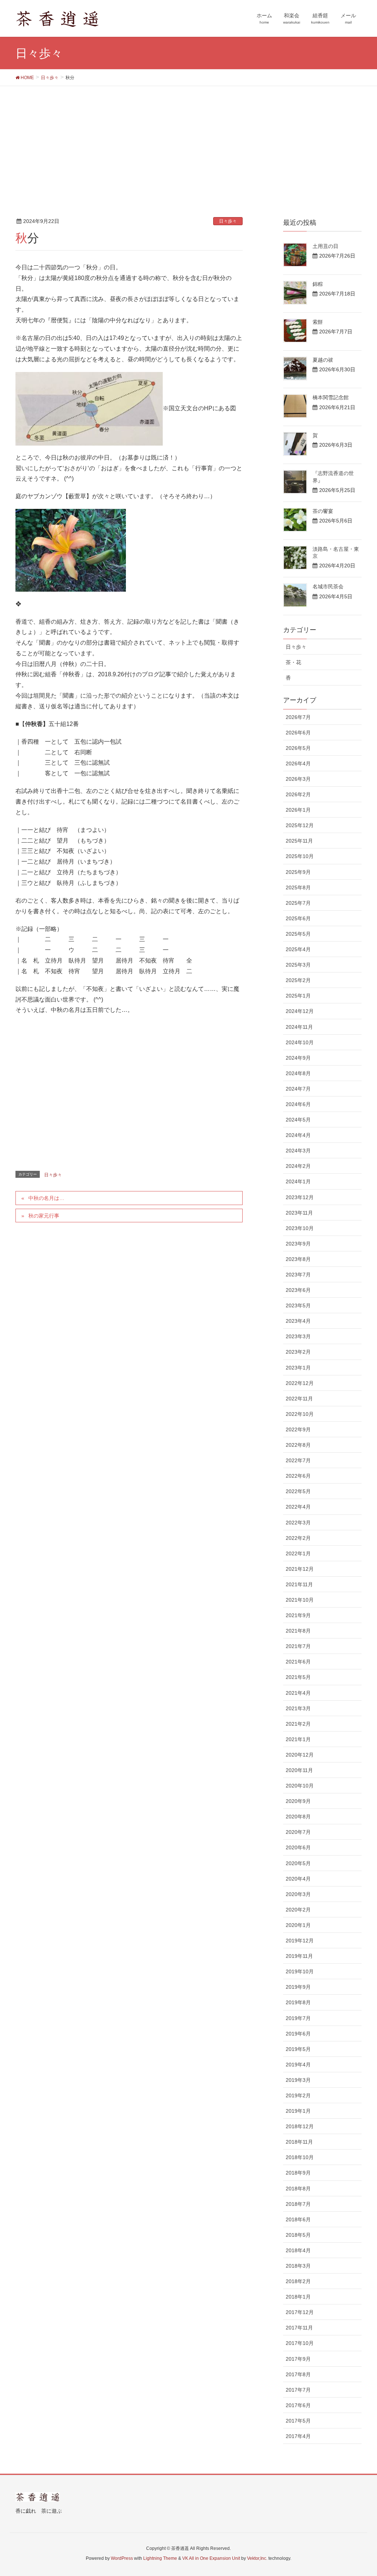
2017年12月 (300, 2312)
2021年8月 (298, 1631)
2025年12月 (300, 825)
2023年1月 (298, 1368)
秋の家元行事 (44, 1216)
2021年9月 (298, 1615)
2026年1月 (298, 810)
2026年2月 (298, 794)
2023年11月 (299, 1213)
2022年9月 (298, 1429)
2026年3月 (298, 779)
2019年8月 (298, 2002)
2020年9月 (298, 1801)
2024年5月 (298, 1120)
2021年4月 (298, 1693)
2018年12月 (300, 2126)
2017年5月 (298, 2421)
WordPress (122, 2558)
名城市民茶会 (328, 587)
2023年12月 (300, 1197)
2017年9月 (298, 2359)
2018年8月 (298, 2189)
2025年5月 (298, 934)
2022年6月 (298, 1476)
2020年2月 (298, 1910)
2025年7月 (298, 903)
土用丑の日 (325, 246)
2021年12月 (300, 1569)
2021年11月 (299, 1584)
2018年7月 (298, 2204)
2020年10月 (300, 1786)
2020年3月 (298, 1894)
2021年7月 (298, 1646)
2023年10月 (300, 1228)
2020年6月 (298, 1847)
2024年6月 (298, 1104)
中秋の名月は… (46, 1198)
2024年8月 (298, 1073)
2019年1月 (298, 2111)
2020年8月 (298, 1817)
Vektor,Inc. (257, 2558)
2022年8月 (298, 1445)
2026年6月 (298, 733)
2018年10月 (300, 2157)
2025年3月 (298, 965)
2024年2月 (298, 1166)
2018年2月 (298, 2281)
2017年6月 (298, 2405)
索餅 (318, 322)
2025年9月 (298, 872)
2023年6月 (298, 1290)
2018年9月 (298, 2173)
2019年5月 (298, 2049)
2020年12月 (300, 1755)
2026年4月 (298, 763)
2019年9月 (298, 1987)
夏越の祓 (323, 360)
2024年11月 (299, 1027)
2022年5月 (298, 1491)
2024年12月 (300, 1011)
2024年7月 (298, 1089)
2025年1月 (298, 996)
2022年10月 (300, 1414)
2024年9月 (298, 1058)
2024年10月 (300, 1042)
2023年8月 (298, 1259)
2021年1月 (298, 1739)
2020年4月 (298, 1879)
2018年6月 (298, 2219)
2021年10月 (300, 1600)
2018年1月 (298, 2297)
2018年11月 (299, 2142)
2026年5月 (298, 748)
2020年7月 (298, 1832)
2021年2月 (298, 1724)
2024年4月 (298, 1135)
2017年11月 (299, 2328)
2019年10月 (300, 1971)
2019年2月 (298, 2095)
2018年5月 (298, 2235)
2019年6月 (298, 2034)
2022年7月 (298, 1460)
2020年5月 (298, 1863)
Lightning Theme (160, 2558)
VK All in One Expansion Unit (211, 2558)
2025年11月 (299, 841)
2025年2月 (298, 980)
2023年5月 (298, 1305)
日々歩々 (228, 221)
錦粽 (318, 284)
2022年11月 (299, 1399)
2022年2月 (298, 1538)
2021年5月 (298, 1677)
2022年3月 (298, 1523)
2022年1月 (298, 1553)
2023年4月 (298, 1321)
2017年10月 (300, 2343)
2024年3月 (298, 1151)
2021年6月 (298, 1662)
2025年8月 (298, 887)
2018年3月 (298, 2266)
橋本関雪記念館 (331, 397)
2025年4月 (298, 949)
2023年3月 (298, 1336)
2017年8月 (298, 2374)
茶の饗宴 (323, 511)
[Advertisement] (188, 141)
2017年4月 (298, 2436)
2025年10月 (300, 856)
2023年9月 (298, 1244)
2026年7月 (298, 717)
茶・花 (293, 662)
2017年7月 (298, 2390)
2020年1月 (298, 1925)
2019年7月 (298, 2018)
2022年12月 (300, 1383)
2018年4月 (298, 2250)
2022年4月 (298, 1507)
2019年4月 (298, 2065)
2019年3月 (298, 2080)
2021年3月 (298, 1708)
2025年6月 (298, 918)
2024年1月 (298, 1181)
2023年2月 (298, 1352)
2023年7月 (298, 1275)
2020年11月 (299, 1770)
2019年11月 (299, 1956)
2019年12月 (300, 1941)
